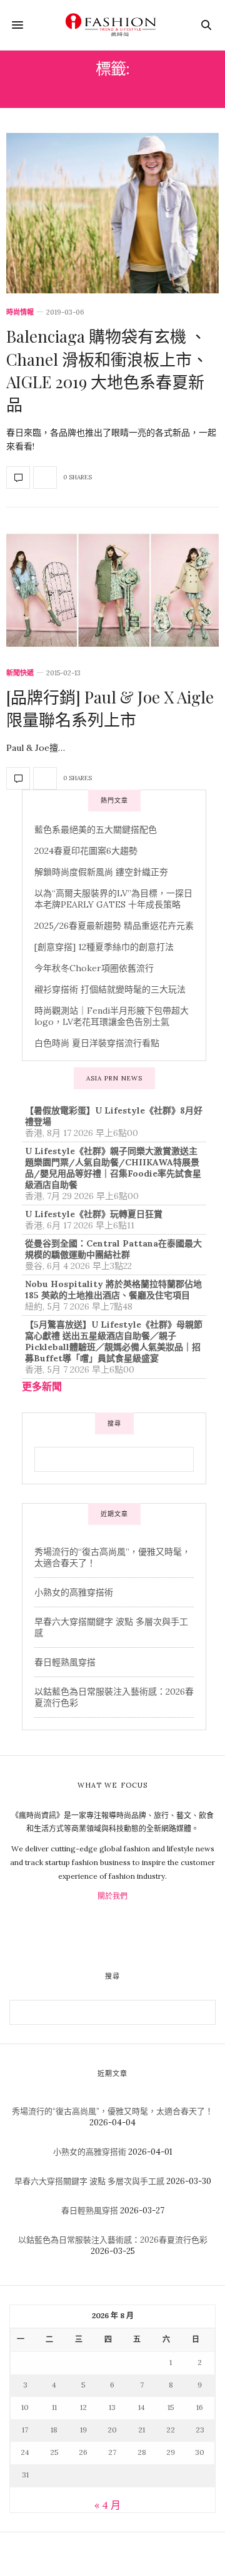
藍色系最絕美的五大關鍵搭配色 (96, 830)
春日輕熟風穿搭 (65, 1662)
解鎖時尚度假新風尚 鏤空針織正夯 (101, 872)
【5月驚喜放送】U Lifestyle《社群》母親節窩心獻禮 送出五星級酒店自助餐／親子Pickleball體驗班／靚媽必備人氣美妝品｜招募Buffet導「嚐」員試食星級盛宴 (114, 1341)
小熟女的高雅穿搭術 (74, 1592)
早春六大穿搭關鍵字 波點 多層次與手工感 (89, 2181)
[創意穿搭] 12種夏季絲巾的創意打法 (104, 947)
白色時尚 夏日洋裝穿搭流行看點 (97, 1043)
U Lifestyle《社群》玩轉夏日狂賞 (94, 1214)
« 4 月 (107, 2505)
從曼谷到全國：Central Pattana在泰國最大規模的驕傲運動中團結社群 (113, 1249)
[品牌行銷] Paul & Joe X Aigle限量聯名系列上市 (110, 708)
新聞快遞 (20, 673)
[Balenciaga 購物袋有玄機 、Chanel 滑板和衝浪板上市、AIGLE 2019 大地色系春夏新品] (112, 213)
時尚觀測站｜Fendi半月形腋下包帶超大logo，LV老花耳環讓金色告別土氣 (112, 1016)
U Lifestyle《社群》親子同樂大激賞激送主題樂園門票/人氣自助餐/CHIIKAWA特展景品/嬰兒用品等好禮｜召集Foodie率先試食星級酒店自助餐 (113, 1168)
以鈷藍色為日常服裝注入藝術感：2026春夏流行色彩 (113, 2240)
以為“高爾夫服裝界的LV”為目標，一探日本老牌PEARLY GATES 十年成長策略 (113, 899)
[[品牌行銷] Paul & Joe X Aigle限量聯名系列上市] (112, 590)
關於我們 (112, 1896)
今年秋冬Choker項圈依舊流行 (94, 968)
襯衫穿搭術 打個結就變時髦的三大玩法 (110, 989)
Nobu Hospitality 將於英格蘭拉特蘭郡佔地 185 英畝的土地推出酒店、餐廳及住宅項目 (113, 1290)
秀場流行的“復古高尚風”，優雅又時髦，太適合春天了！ (112, 2111)
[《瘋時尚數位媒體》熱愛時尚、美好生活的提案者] (112, 25)
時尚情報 (20, 312)
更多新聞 (42, 1386)
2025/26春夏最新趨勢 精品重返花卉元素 (114, 926)
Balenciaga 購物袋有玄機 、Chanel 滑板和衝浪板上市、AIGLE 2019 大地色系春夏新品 (107, 370)
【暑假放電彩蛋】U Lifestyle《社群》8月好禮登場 (114, 1116)
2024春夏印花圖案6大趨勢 (86, 851)
